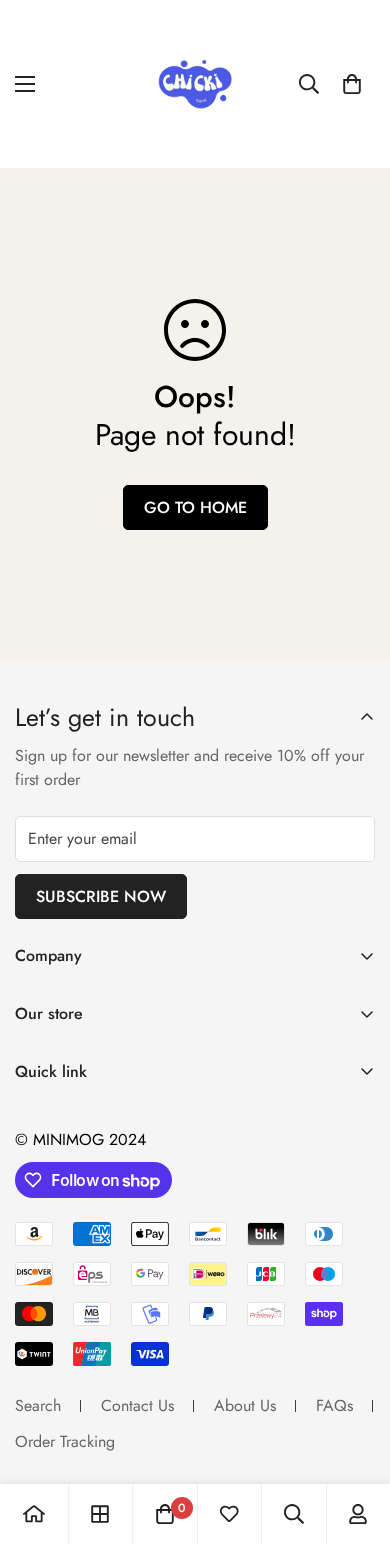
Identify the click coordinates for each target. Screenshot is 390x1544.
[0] (352, 84)
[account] (358, 1514)
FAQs (334, 1405)
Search (38, 1405)
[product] (34, 1514)
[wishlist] (229, 1514)
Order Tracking (65, 1441)
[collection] (100, 1514)
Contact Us (137, 1405)
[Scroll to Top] (354, 1438)
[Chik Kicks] (195, 84)
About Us (245, 1405)
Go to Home (195, 507)
